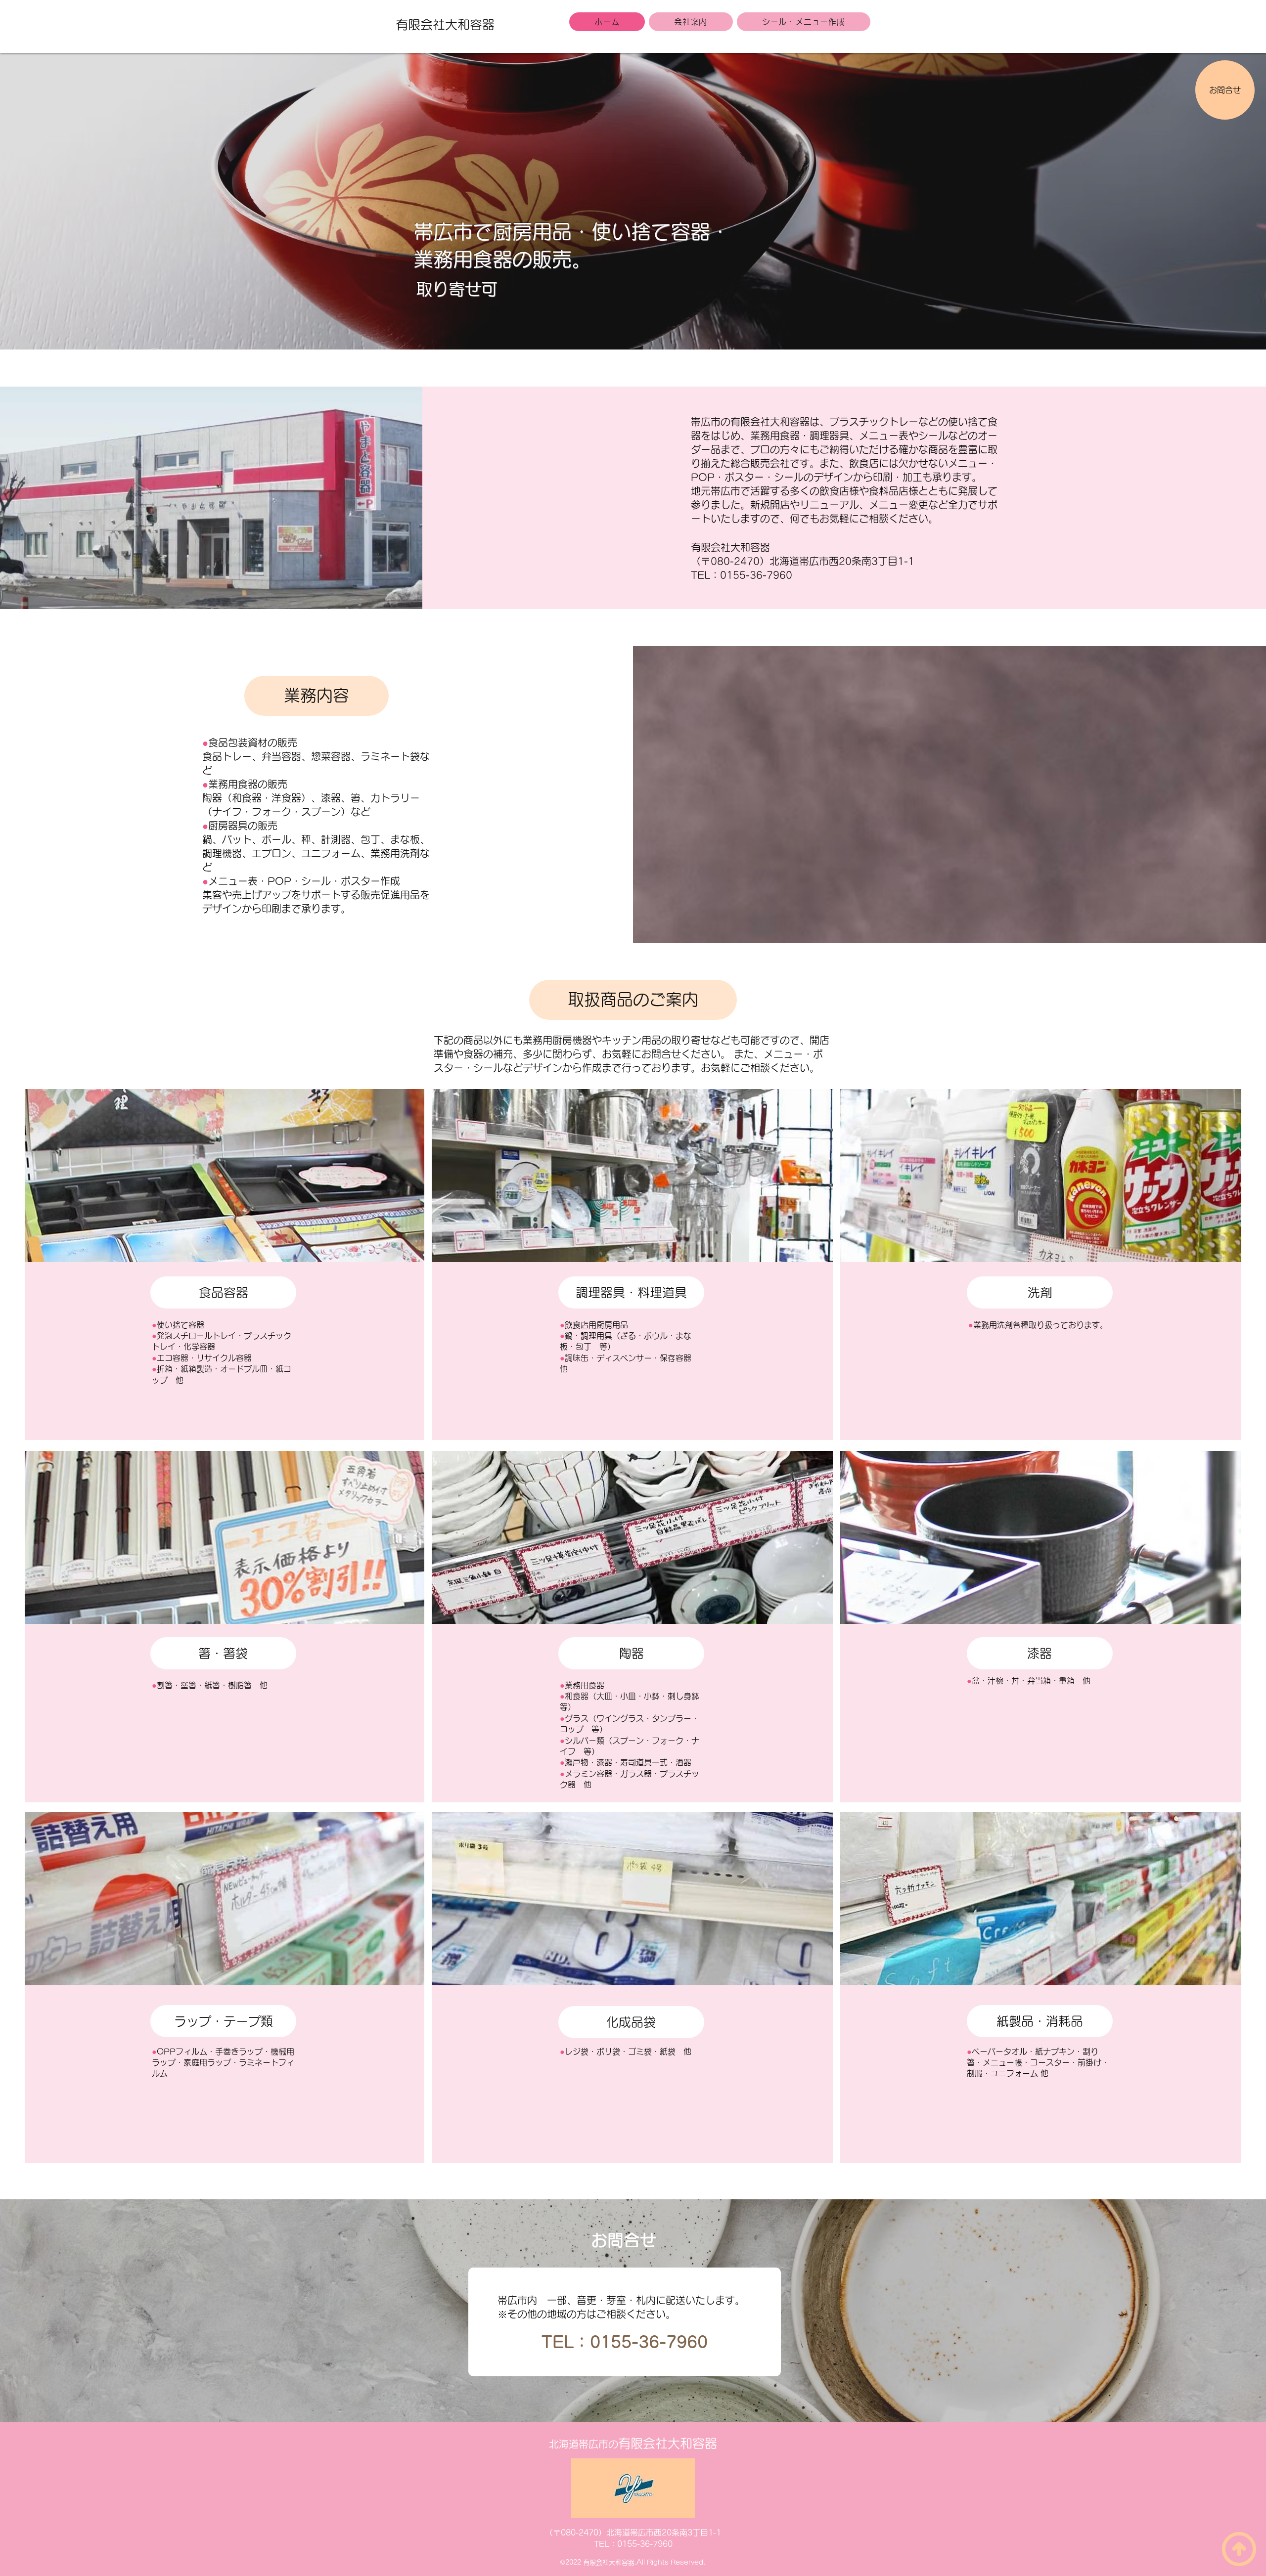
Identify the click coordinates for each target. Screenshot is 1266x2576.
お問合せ (1225, 90)
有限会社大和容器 (445, 24)
